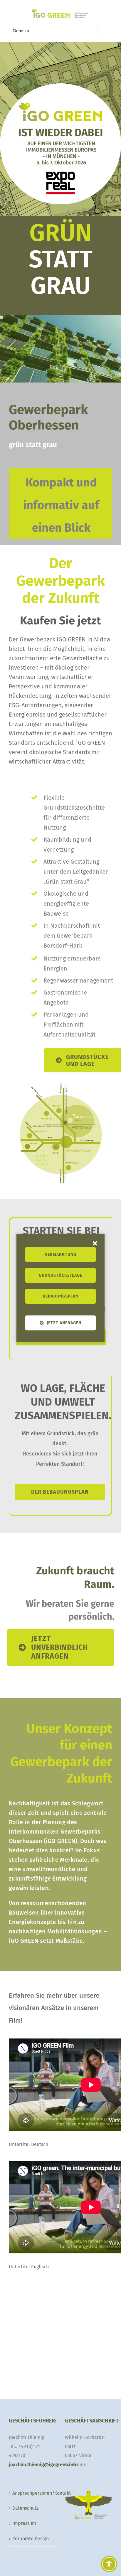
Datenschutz (25, 2508)
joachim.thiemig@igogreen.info (43, 2465)
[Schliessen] (95, 1243)
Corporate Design (31, 2539)
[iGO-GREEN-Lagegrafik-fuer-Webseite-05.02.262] (60, 1080)
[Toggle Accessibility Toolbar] (109, 2564)
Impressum (24, 2523)
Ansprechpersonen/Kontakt (33, 2493)
